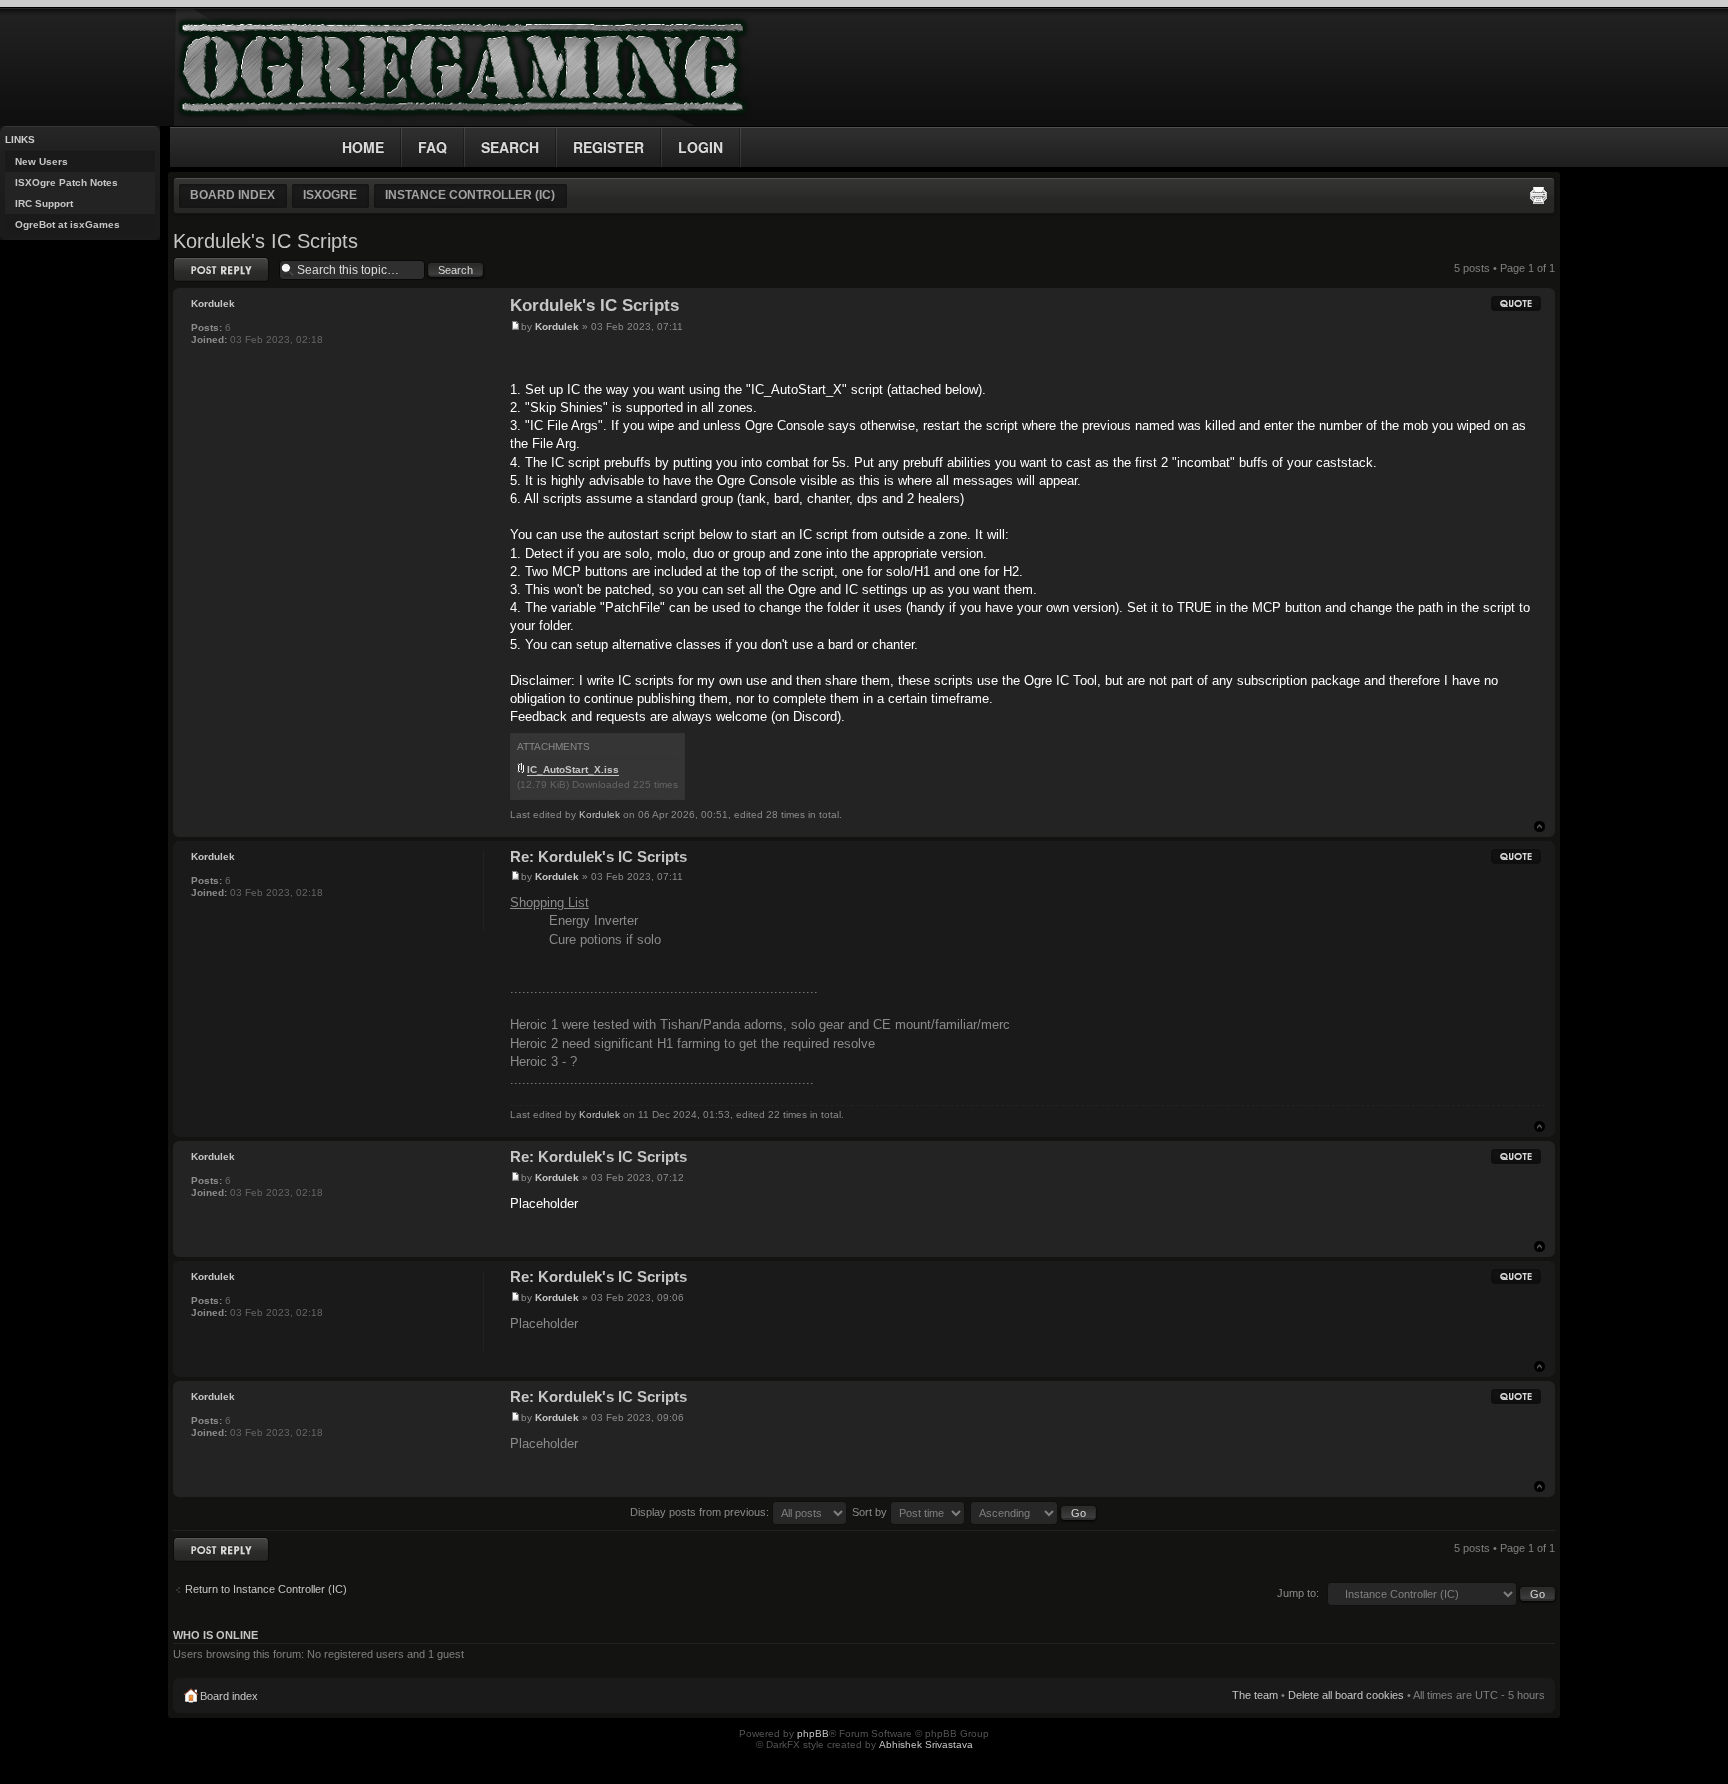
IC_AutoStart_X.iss (573, 769)
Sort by (871, 1512)
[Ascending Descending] (1034, 1512)
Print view (1538, 195)
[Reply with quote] (1516, 303)
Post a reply (202, 263)
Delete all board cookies (1346, 1695)
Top (1539, 826)
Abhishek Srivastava (926, 1744)
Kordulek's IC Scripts (265, 241)
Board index (232, 195)
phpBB (813, 1733)
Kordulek (557, 326)
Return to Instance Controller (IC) (266, 1589)
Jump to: (1298, 1593)
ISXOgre (330, 195)
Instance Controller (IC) (470, 195)
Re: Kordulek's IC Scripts (598, 856)
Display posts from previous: (701, 1512)
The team (1255, 1695)
